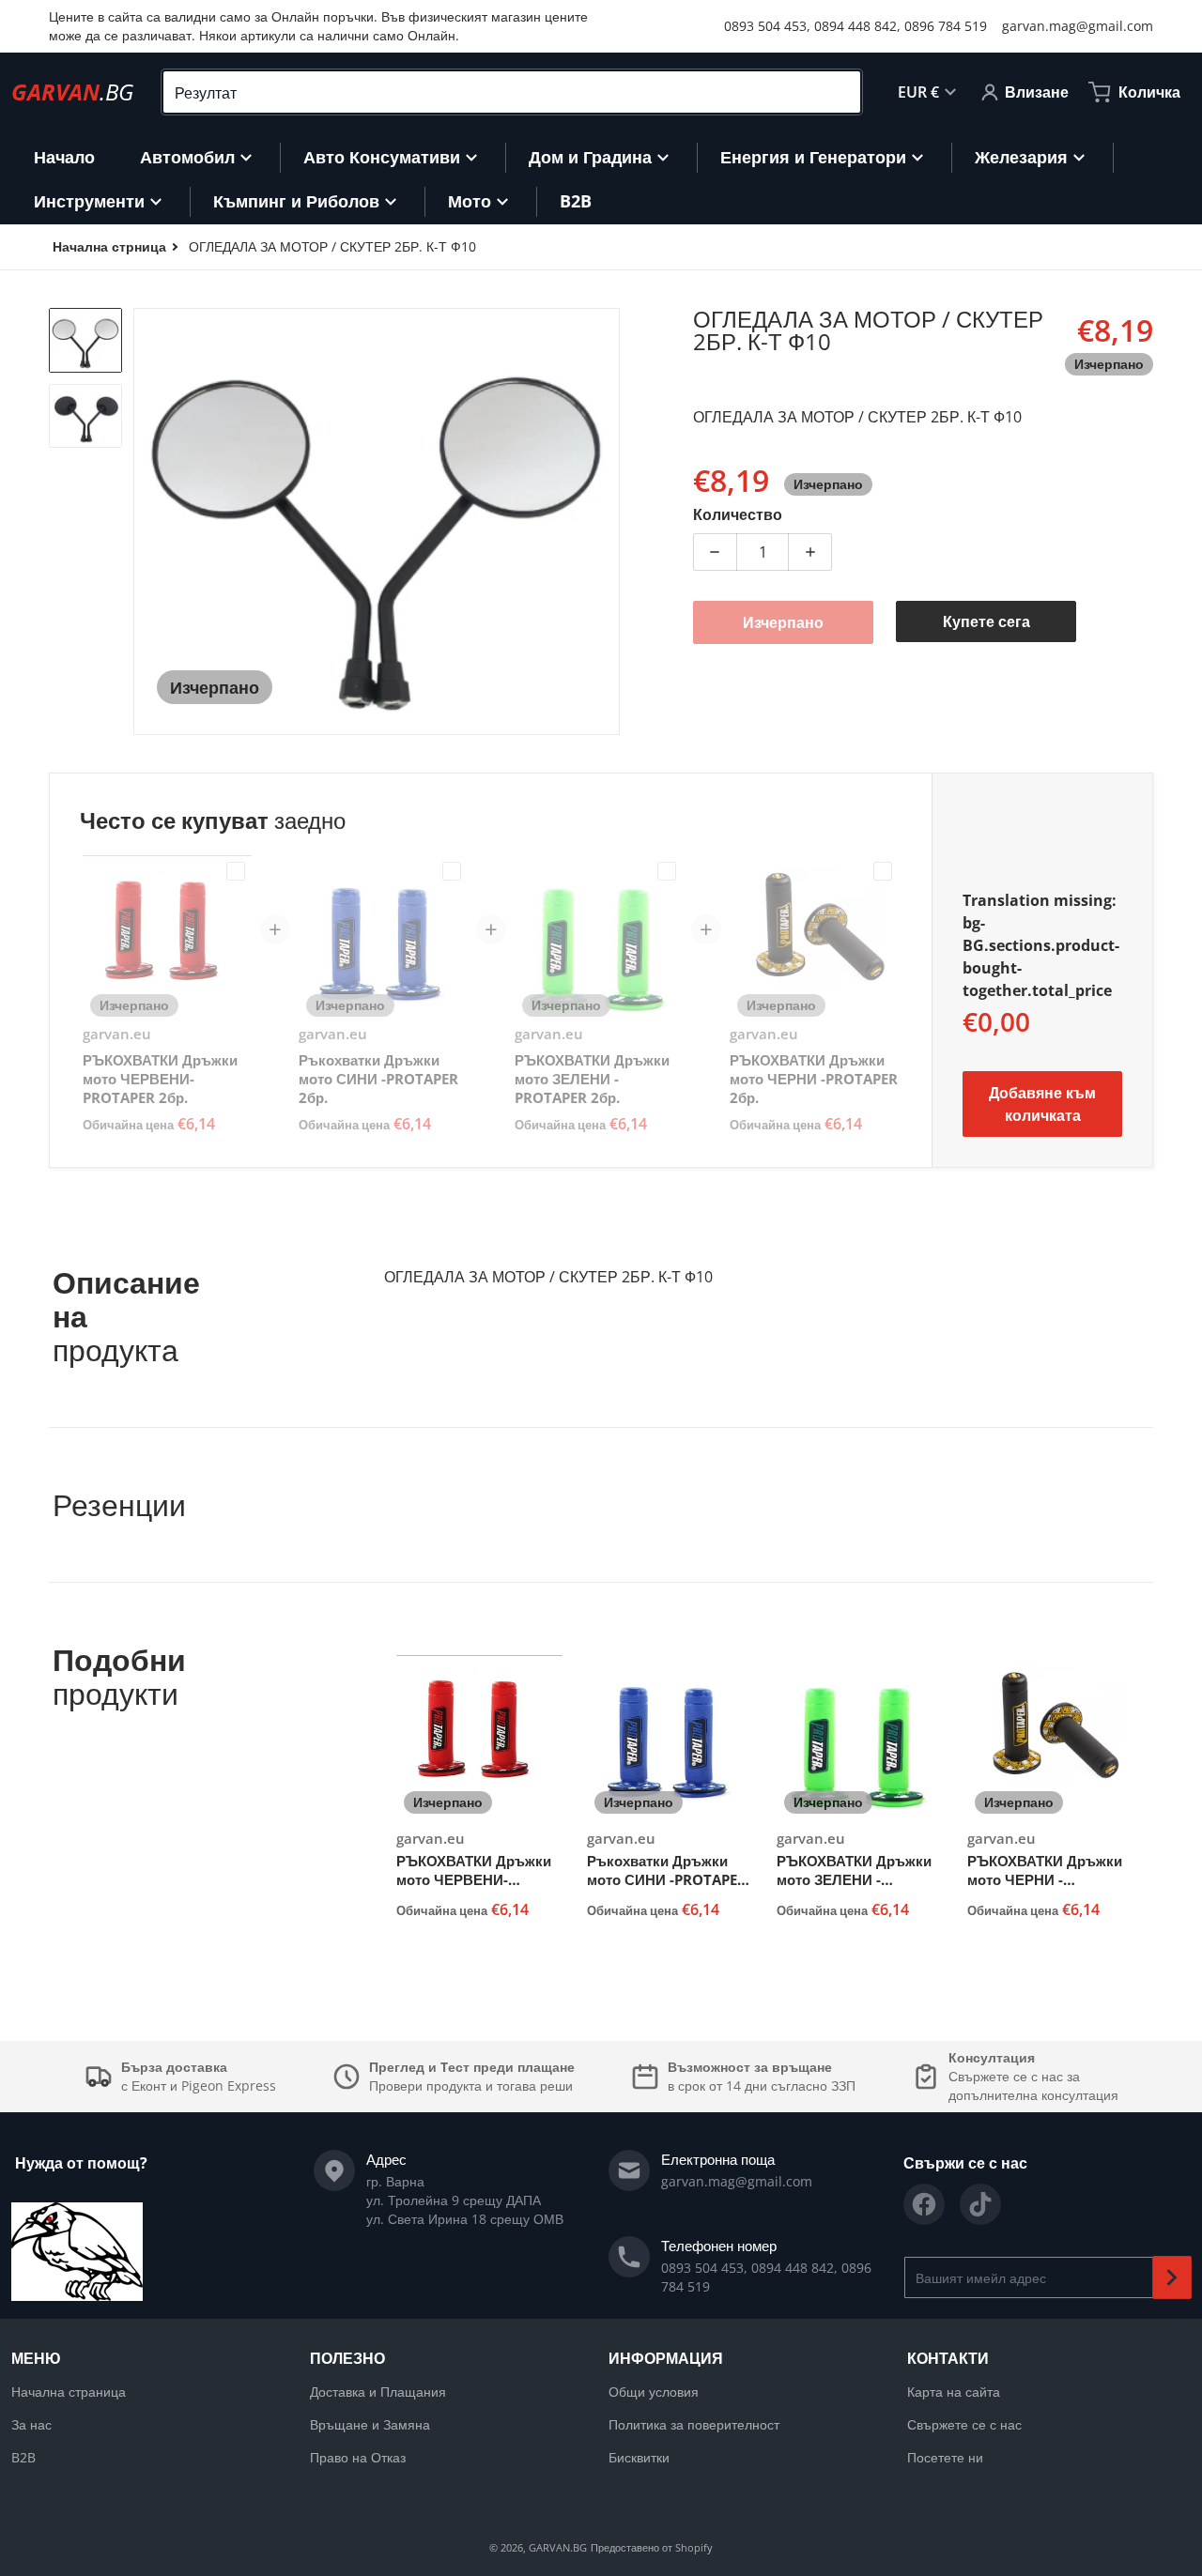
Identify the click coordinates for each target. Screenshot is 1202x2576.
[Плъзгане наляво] (145, 522)
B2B (23, 2457)
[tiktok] (980, 2204)
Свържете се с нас (964, 2424)
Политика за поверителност (694, 2424)
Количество (738, 514)
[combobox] (512, 92)
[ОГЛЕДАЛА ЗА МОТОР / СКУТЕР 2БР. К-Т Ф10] (85, 340)
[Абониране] (1172, 2277)
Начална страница (69, 2392)
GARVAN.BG (558, 2547)
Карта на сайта (954, 2392)
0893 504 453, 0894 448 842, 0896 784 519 (855, 26)
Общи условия (654, 2392)
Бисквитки (639, 2457)
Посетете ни (945, 2457)
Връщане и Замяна (370, 2424)
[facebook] (924, 2204)
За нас (31, 2424)
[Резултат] (839, 92)
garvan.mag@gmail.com (1078, 26)
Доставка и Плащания (378, 2392)
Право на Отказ (358, 2457)
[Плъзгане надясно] (609, 522)
